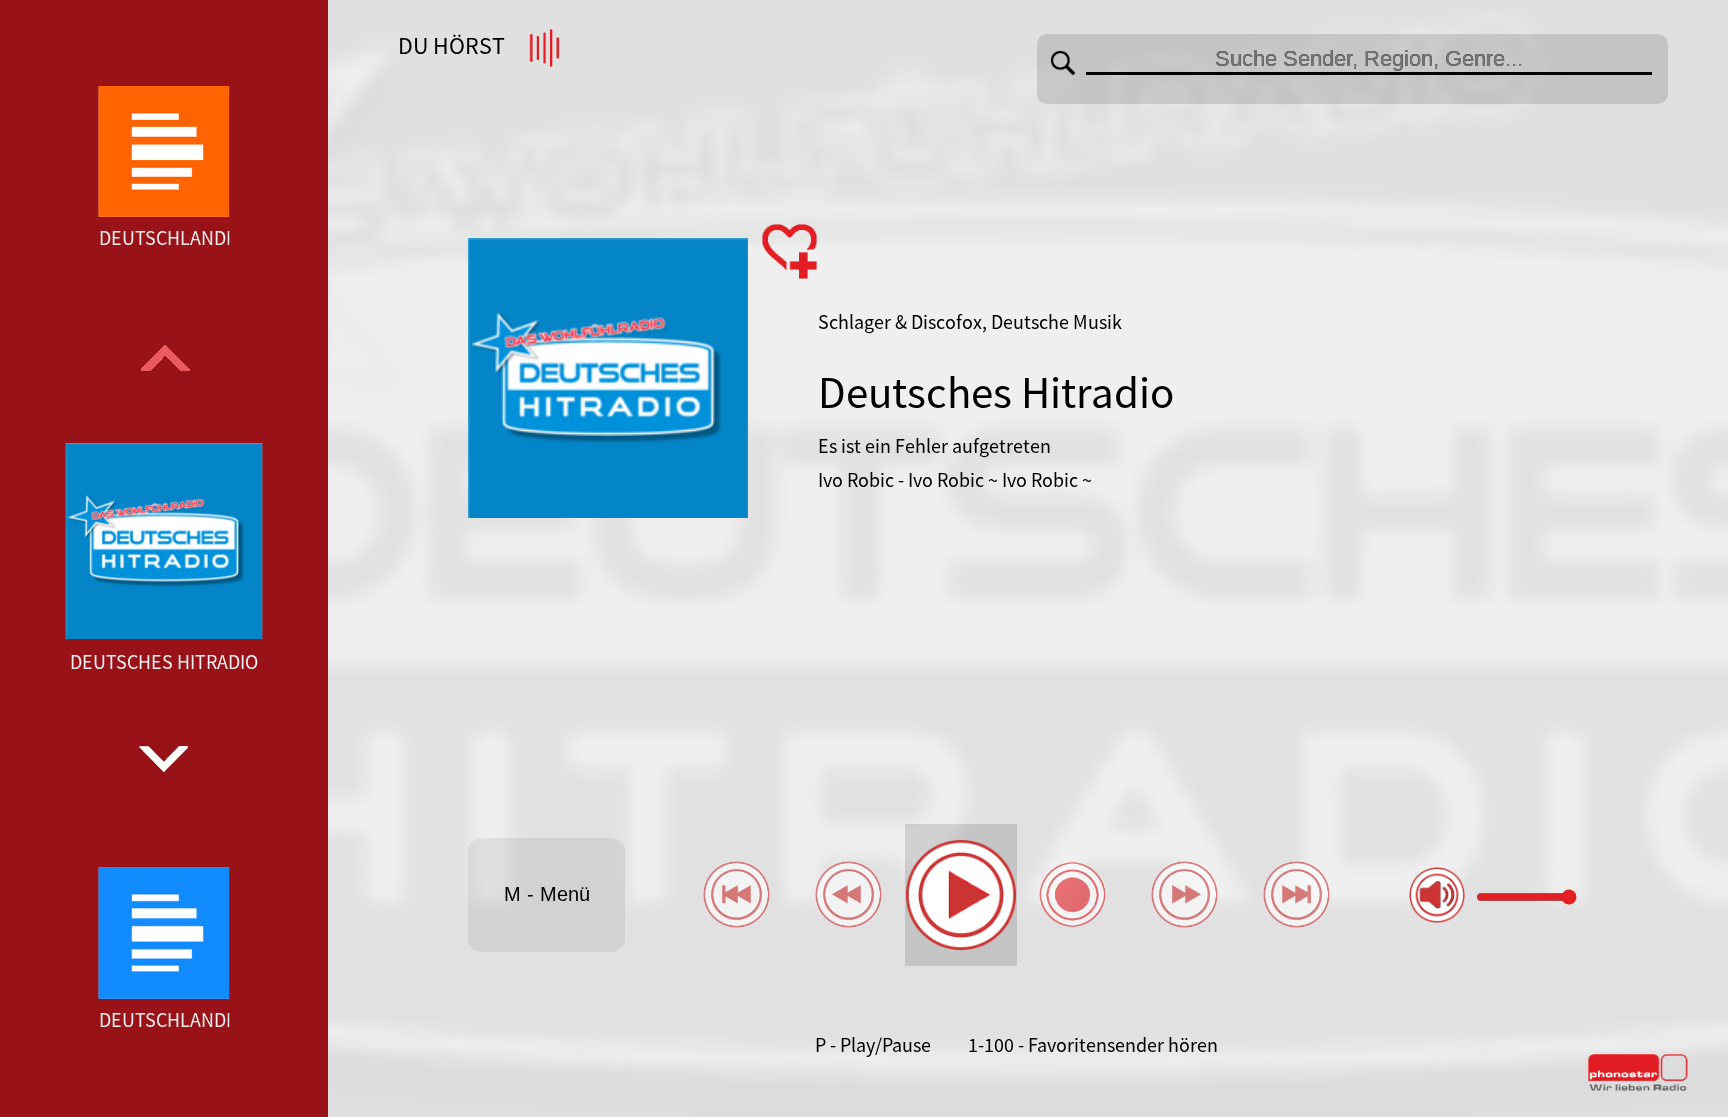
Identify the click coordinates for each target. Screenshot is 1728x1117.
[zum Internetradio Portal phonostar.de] (1638, 1087)
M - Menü (547, 894)
